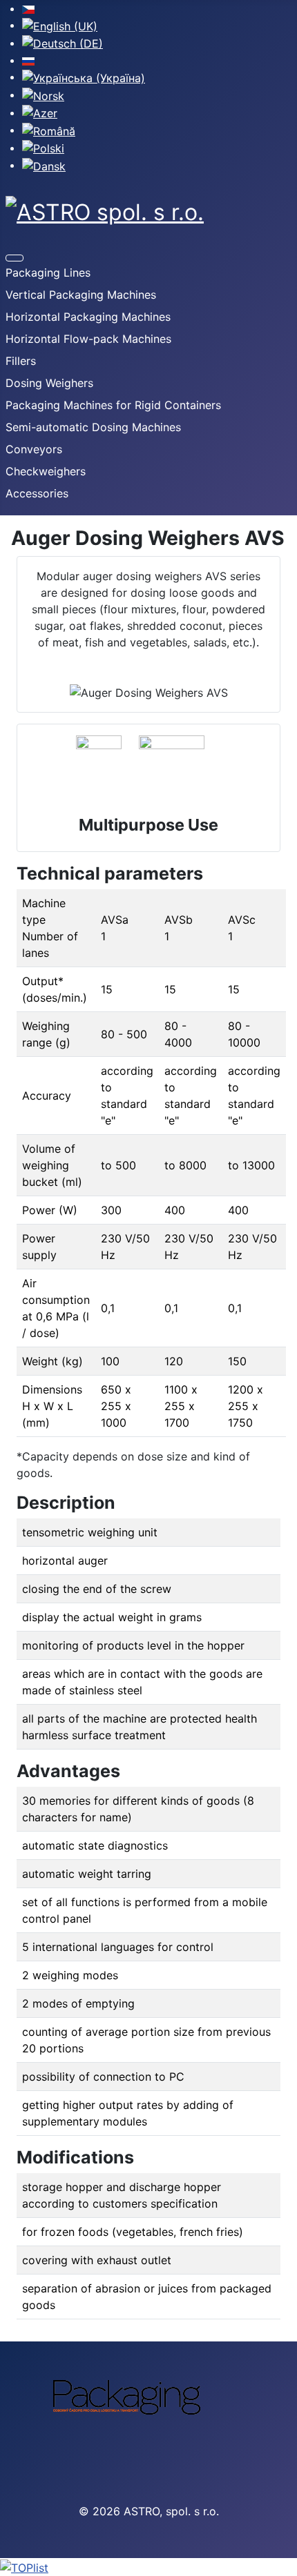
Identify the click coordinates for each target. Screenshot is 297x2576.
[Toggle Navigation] (15, 258)
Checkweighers (46, 471)
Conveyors (34, 449)
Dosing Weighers (49, 383)
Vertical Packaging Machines (81, 295)
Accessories (37, 493)
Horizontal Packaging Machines (88, 317)
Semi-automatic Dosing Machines (93, 427)
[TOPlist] (148, 2567)
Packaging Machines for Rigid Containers (113, 405)
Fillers (21, 361)
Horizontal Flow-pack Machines (88, 339)
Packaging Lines (48, 273)
